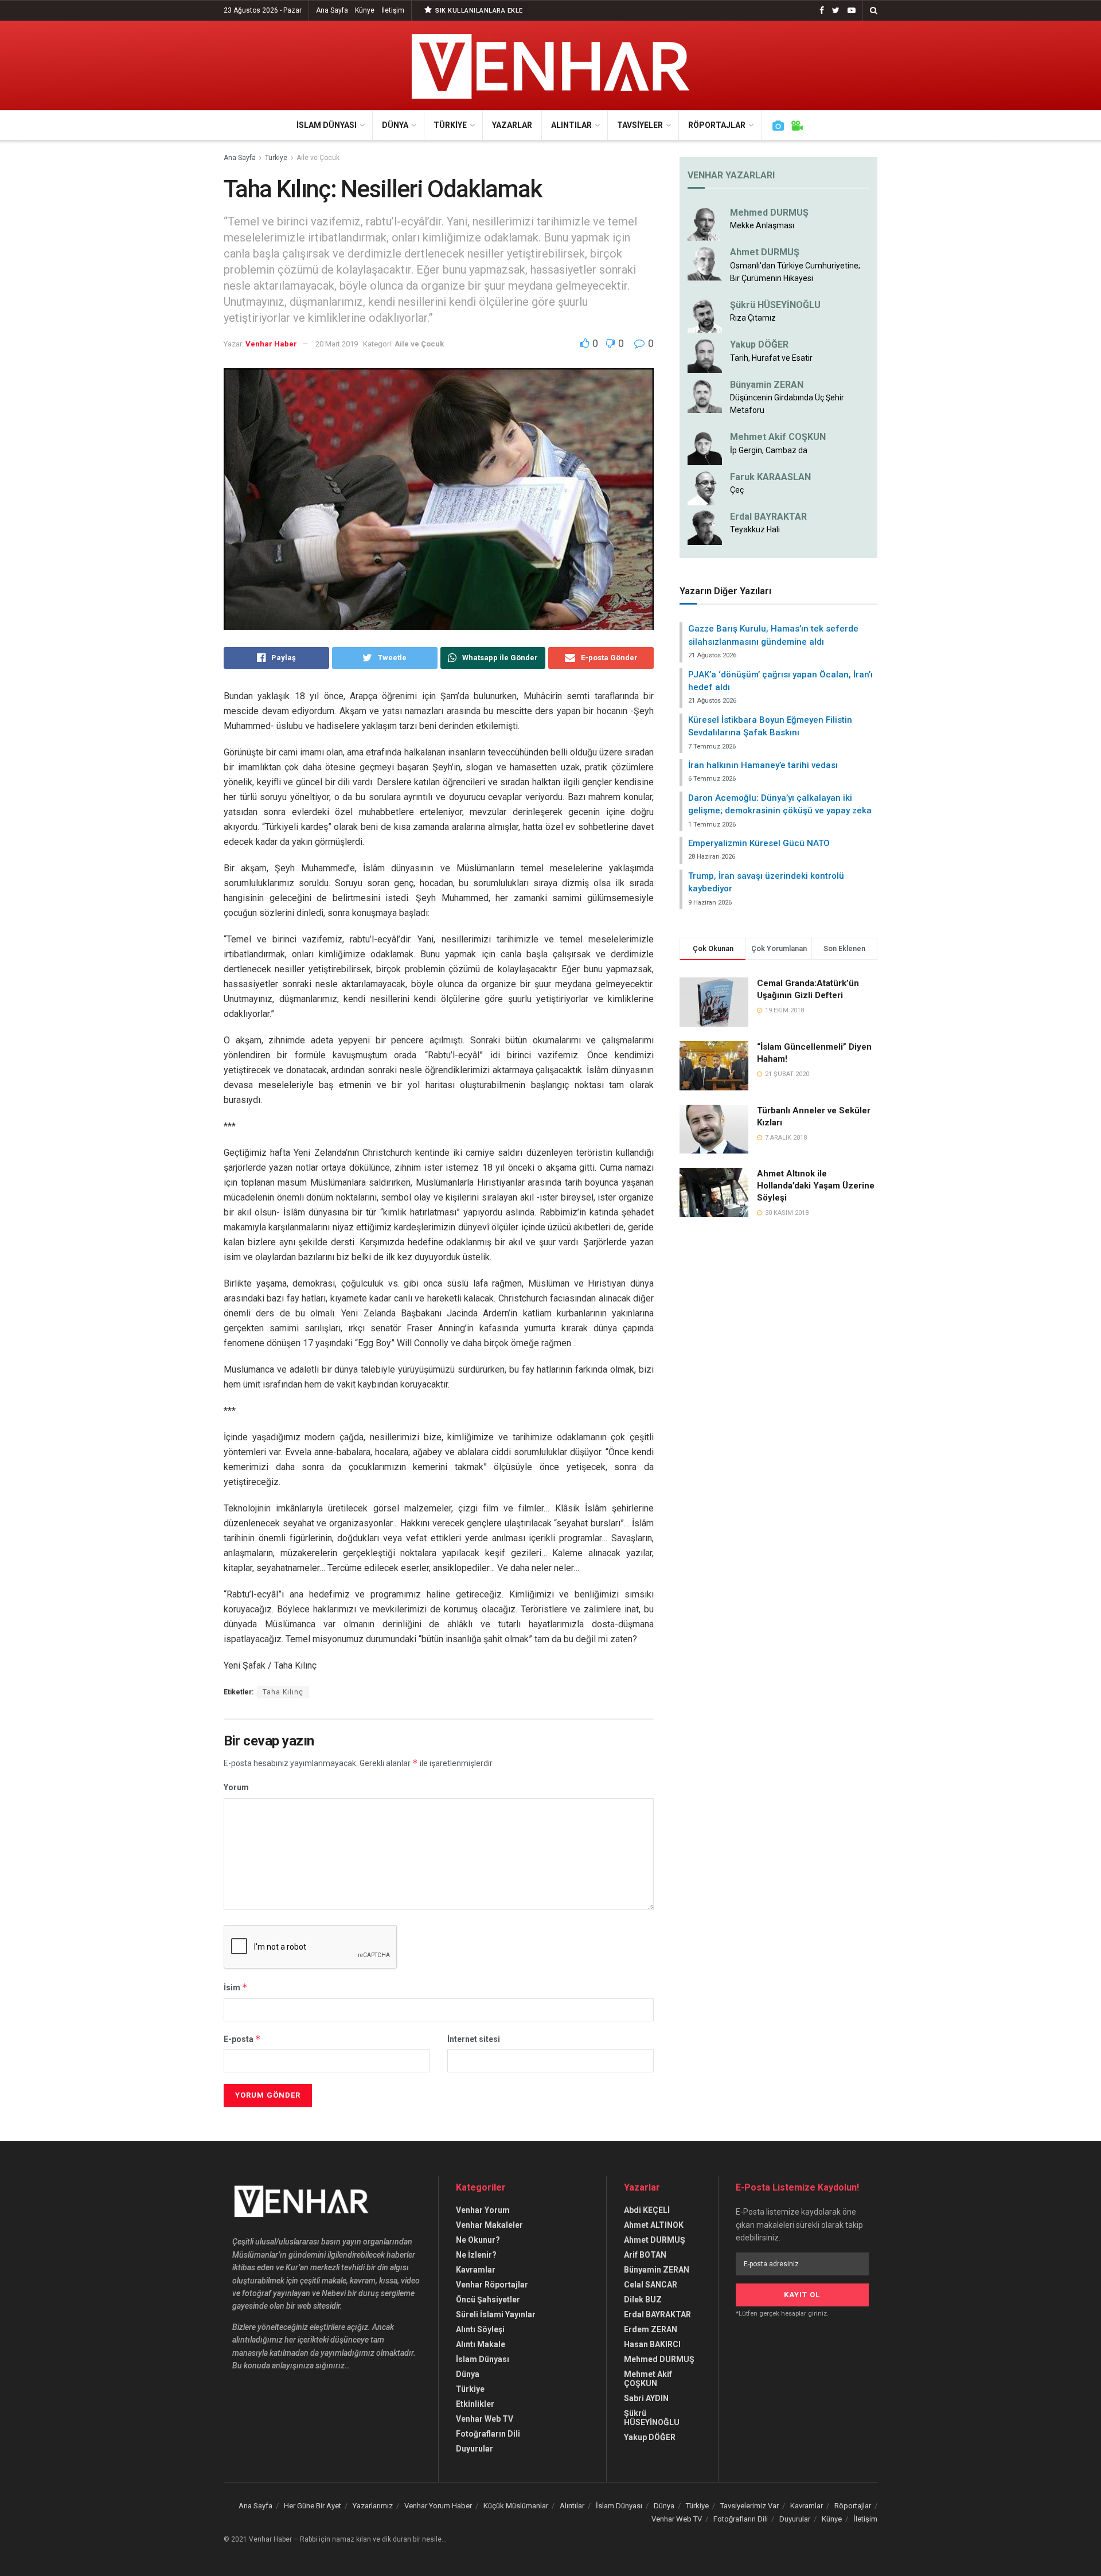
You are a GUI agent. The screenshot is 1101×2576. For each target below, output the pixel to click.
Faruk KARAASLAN (770, 477)
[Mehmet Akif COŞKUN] (705, 447)
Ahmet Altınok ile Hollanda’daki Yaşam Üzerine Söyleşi (816, 1186)
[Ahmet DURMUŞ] (705, 263)
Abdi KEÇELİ (647, 2210)
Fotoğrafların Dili (488, 2434)
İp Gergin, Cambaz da (769, 450)
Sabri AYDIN (646, 2398)
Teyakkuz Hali (755, 529)
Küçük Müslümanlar (516, 2506)
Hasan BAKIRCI (652, 2344)
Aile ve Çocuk (318, 158)
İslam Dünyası (327, 125)
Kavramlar (476, 2270)
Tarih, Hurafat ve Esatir (771, 358)
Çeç (737, 490)
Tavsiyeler (640, 125)
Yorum (236, 1787)
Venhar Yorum (483, 2210)
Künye (365, 10)
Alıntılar (571, 125)
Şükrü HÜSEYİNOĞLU (775, 305)
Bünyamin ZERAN (767, 385)
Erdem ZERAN (651, 2329)
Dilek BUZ (643, 2300)
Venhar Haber (271, 344)
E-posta (242, 2039)
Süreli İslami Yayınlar (496, 2314)
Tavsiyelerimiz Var (749, 2506)
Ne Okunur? (478, 2240)
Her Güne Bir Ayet (313, 2506)
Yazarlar (512, 125)
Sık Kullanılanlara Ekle (478, 11)
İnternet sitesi (474, 2039)
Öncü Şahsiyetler (488, 2300)
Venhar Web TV (485, 2419)
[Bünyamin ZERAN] (705, 395)
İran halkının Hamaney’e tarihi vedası (763, 765)
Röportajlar (717, 125)
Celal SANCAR (651, 2285)
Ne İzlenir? (476, 2255)
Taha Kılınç (283, 1692)
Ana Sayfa (332, 10)
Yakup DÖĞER (759, 344)
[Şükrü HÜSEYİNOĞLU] (705, 315)
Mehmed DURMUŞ (769, 213)
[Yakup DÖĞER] (705, 355)
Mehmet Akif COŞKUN (778, 437)
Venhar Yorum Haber (438, 2506)
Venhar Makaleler (489, 2225)
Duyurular (475, 2449)
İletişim (393, 10)
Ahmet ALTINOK (654, 2225)
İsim (236, 1987)
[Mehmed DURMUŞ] (705, 223)
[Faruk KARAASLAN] (705, 487)
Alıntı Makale (481, 2344)
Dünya (395, 125)
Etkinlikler (475, 2404)
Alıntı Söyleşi (480, 2329)
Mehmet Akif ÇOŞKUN (648, 2379)
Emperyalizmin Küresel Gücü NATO (759, 843)
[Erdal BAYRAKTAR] (705, 527)
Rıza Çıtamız (753, 318)
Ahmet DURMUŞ (765, 252)
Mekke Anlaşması (762, 225)
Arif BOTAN (645, 2255)
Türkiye (450, 125)
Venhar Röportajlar (492, 2285)
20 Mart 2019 (337, 344)
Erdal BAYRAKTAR (768, 517)
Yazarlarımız (373, 2506)
